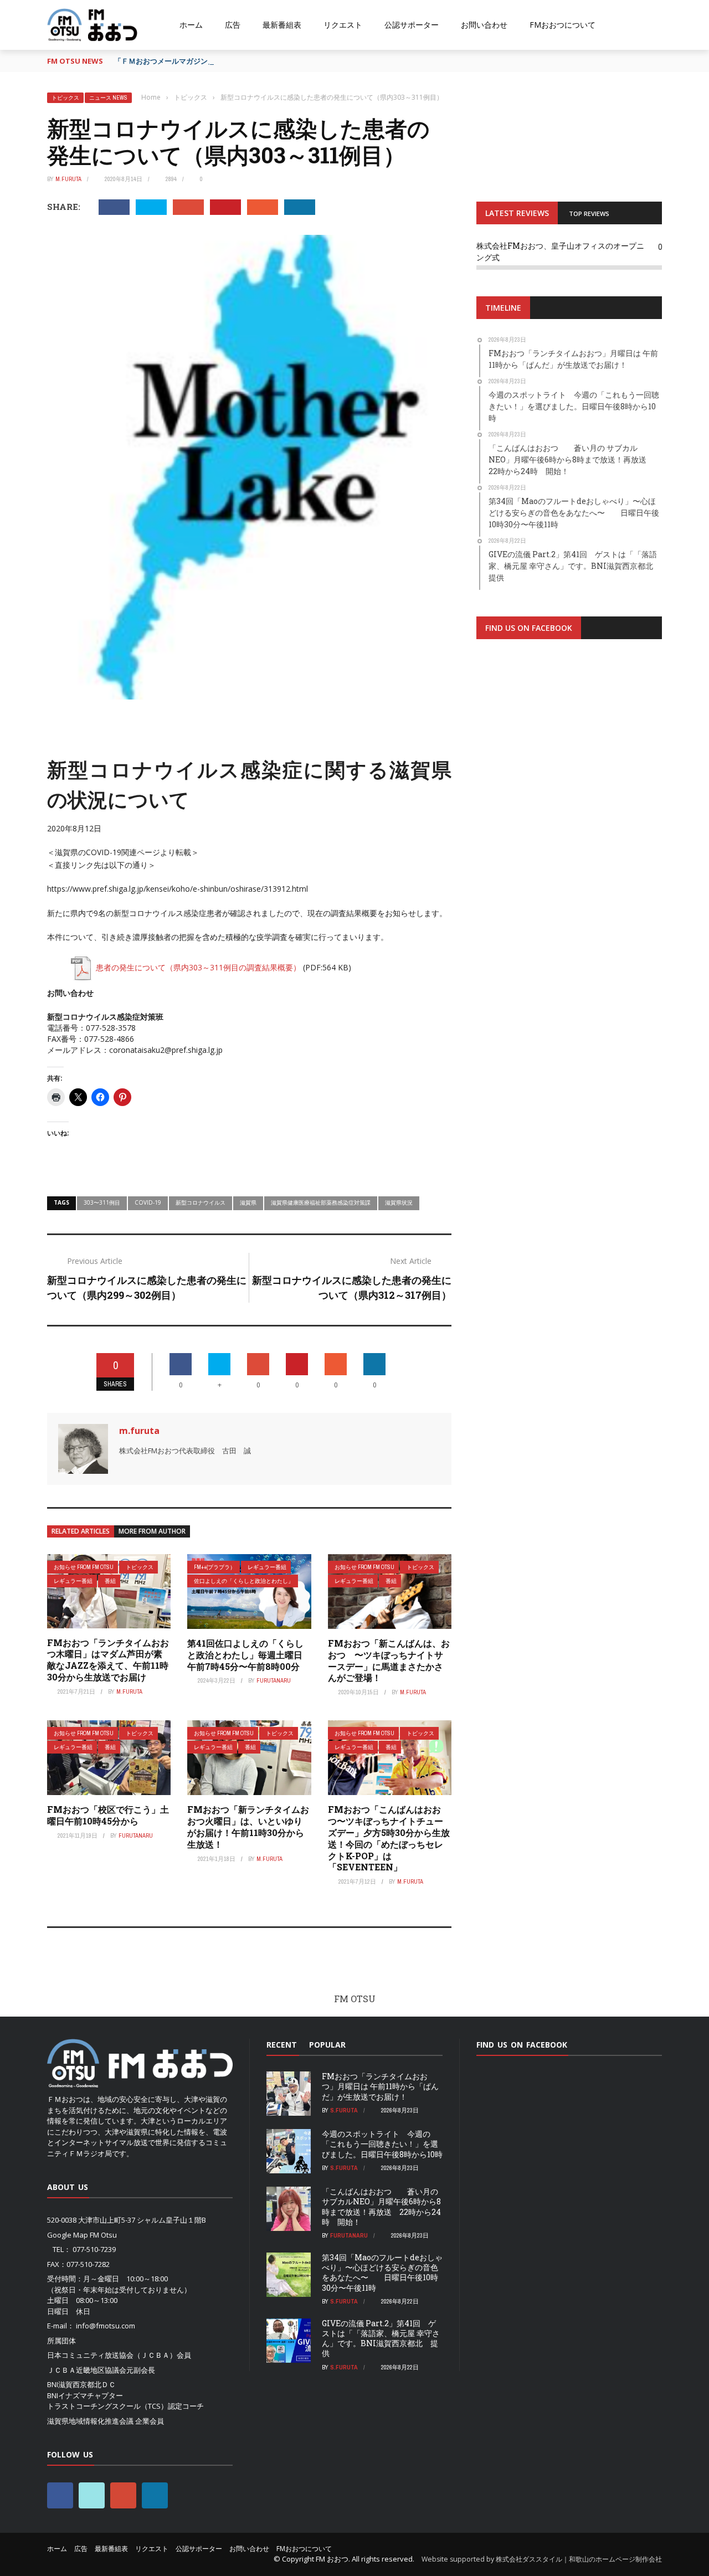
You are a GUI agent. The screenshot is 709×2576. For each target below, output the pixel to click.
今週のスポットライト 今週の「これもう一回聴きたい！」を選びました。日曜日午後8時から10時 (382, 2144)
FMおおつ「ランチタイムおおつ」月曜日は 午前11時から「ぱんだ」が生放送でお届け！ (380, 2086)
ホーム (191, 25)
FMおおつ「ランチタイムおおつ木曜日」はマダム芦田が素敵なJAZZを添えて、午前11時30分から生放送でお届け (108, 1660)
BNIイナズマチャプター (85, 2395)
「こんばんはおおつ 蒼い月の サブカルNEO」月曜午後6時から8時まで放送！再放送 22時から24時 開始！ (381, 2207)
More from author (152, 1531)
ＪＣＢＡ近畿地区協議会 (87, 2370)
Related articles (81, 1531)
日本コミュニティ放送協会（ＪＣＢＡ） (112, 2355)
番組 (110, 1581)
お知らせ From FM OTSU (84, 1567)
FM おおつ (332, 2559)
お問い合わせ (484, 25)
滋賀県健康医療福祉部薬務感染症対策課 (321, 1202)
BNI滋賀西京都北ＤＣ (81, 2384)
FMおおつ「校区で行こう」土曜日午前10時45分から (108, 1815)
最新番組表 (282, 25)
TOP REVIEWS (589, 214)
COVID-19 (148, 1202)
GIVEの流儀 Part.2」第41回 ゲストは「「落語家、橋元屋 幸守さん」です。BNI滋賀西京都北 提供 (381, 2338)
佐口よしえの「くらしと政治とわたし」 (244, 1581)
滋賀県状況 (399, 1202)
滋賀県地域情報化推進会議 (90, 2421)
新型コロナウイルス (201, 1202)
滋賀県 (248, 1202)
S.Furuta (344, 2110)
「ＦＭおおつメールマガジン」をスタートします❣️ (198, 61)
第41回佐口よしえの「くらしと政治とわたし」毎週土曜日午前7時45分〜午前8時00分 (245, 1655)
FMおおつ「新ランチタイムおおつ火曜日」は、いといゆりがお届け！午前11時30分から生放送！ (248, 1826)
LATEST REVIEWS (517, 213)
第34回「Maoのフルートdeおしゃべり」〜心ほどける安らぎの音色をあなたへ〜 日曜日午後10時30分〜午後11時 (382, 2272)
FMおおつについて (562, 25)
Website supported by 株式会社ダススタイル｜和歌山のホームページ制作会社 (542, 2559)
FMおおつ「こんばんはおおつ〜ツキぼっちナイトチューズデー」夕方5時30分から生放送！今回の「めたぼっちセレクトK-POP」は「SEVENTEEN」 (389, 1838)
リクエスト (343, 25)
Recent (282, 2045)
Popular (327, 2045)
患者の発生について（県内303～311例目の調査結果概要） (198, 967)
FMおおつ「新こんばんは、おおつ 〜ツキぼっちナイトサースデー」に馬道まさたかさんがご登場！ (389, 1660)
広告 (233, 25)
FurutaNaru (274, 1680)
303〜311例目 (102, 1202)
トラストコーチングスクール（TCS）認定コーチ (125, 2406)
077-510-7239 (94, 2249)
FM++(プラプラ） (215, 1567)
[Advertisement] (569, 784)
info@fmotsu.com (106, 2326)
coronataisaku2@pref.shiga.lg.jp (166, 1050)
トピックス (65, 98)
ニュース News (108, 98)
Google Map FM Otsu (82, 2235)
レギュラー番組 (73, 1581)
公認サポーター (412, 25)
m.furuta (68, 179)
